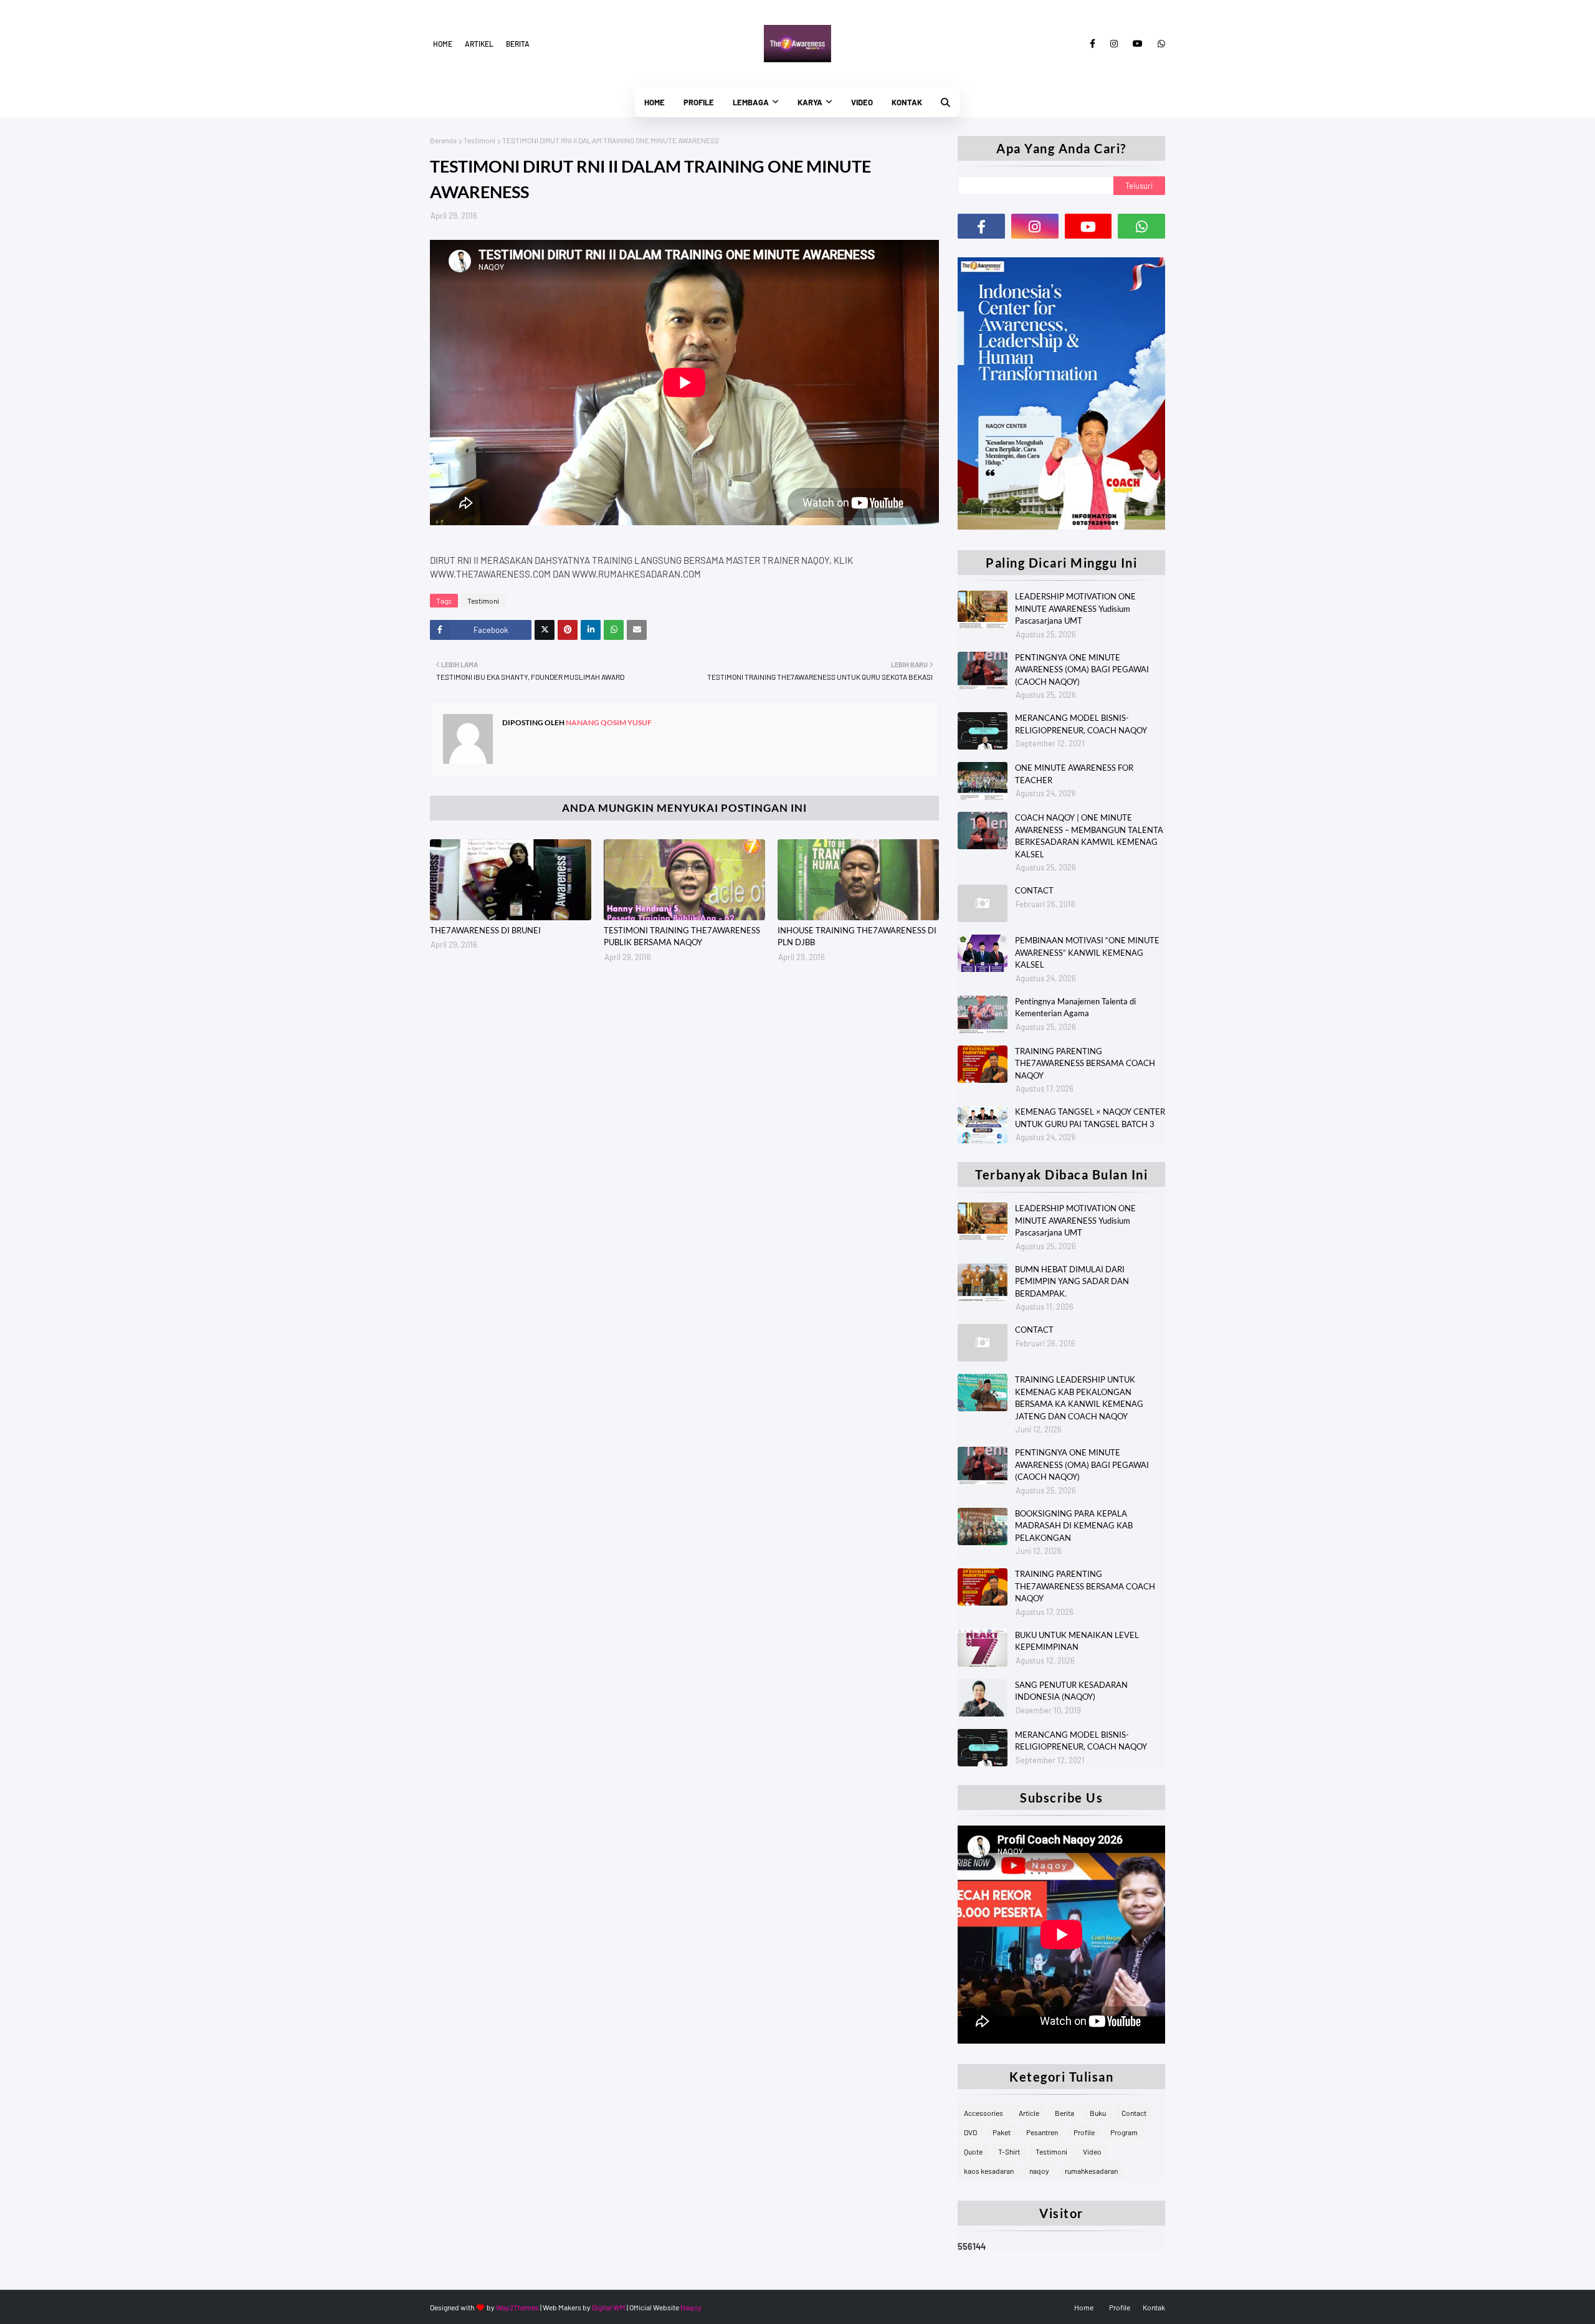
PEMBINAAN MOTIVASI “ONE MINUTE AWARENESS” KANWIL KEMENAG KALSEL (1087, 952)
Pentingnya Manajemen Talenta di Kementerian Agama (1075, 1007)
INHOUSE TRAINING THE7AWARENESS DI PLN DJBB (857, 936)
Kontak (1154, 2307)
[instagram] (1114, 44)
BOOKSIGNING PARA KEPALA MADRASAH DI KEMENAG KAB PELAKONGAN (1074, 1526)
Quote (973, 2151)
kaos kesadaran (989, 2171)
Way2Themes (517, 2307)
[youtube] (1138, 44)
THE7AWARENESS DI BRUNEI (485, 930)
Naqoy (691, 2307)
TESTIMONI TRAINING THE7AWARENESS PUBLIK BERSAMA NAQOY (682, 936)
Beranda (443, 140)
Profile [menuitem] (699, 102)
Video (1092, 2151)
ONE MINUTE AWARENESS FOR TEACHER (1074, 774)
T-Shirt (1009, 2151)
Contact (1134, 2113)
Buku (1098, 2113)
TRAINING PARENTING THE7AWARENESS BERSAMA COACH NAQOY (1085, 1063)
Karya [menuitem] (810, 102)
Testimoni (479, 140)
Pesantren (1042, 2132)
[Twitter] (545, 630)
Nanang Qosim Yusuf (608, 722)
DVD (970, 2132)
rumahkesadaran (1091, 2171)
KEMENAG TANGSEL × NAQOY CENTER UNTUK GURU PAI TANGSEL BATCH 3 (1090, 1118)
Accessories (983, 2113)
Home (443, 44)
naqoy (1039, 2171)
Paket (1002, 2132)
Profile (1084, 2132)
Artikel (479, 44)
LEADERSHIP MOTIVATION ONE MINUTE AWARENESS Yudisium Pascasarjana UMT (1075, 608)
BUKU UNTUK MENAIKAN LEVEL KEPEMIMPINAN (1077, 1641)
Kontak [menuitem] (907, 102)
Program (1124, 2132)
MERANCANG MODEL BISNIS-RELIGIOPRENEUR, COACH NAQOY (1081, 724)
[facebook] (1093, 44)
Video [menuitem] (862, 102)
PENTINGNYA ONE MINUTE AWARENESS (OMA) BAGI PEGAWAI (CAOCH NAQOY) (1082, 669)
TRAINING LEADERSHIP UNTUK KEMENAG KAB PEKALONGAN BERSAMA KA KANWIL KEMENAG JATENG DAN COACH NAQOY (1079, 1398)
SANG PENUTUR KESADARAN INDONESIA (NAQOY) (1071, 1691)
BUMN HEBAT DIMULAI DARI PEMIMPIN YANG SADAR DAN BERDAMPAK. (1072, 1281)
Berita (518, 44)
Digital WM (609, 2307)
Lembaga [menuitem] (751, 102)
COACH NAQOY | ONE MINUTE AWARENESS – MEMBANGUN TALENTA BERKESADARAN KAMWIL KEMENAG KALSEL (1089, 836)
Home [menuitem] (655, 102)
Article (1029, 2113)
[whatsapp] (1159, 44)
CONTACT (1034, 890)
